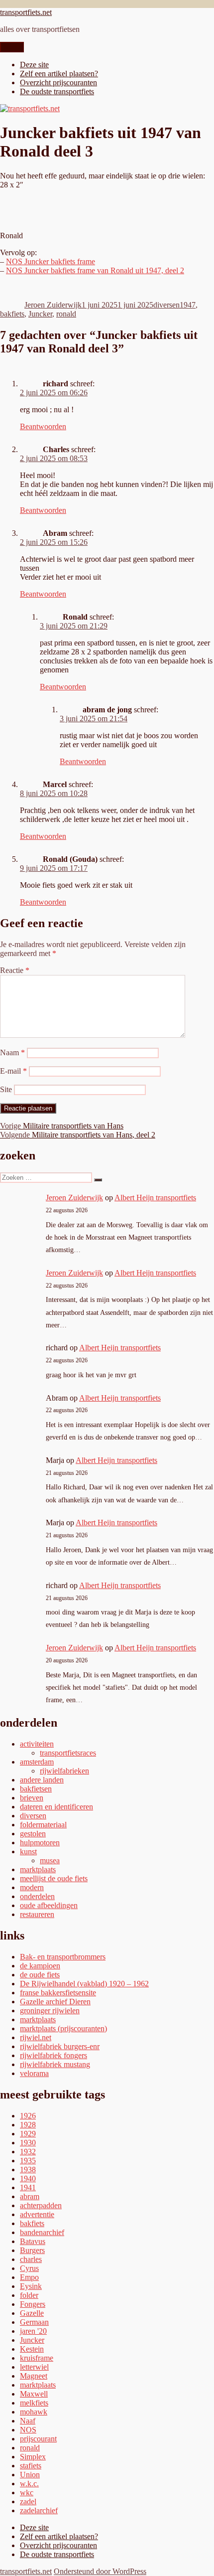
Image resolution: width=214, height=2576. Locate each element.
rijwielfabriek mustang (55, 2064)
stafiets (31, 2466)
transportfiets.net (26, 12)
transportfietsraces (68, 1753)
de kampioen (40, 1966)
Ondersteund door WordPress (100, 2571)
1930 (28, 2143)
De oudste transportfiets (57, 91)
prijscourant (38, 2439)
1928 (28, 2125)
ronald (66, 314)
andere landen (42, 1780)
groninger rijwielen (50, 2011)
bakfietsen (36, 1789)
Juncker (40, 314)
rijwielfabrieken (64, 1771)
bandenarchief (42, 2232)
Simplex (33, 2457)
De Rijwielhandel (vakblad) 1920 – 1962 (84, 1984)
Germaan (34, 2322)
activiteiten (37, 1744)
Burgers (32, 2250)
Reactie (15, 970)
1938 (28, 2170)
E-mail (13, 1071)
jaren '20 (33, 2331)
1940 (28, 2178)
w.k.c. (29, 2484)
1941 (28, 2187)
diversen (166, 305)
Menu (12, 47)
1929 (28, 2134)
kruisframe (37, 2358)
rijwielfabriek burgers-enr (60, 2046)
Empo (29, 2277)
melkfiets (34, 2403)
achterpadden (41, 2205)
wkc (27, 2493)
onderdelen (37, 1896)
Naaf (28, 2421)
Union (30, 2475)
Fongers (33, 2304)
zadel (28, 2501)
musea (50, 1860)
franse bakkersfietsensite (58, 1993)
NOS (28, 2430)
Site (6, 1089)
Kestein (32, 2349)
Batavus (33, 2241)
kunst (28, 1851)
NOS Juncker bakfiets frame (51, 261)
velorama (34, 2073)
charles (31, 2259)
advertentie (37, 2214)
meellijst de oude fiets (54, 1878)
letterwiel (34, 2367)
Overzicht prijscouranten (58, 82)
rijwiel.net (36, 2037)
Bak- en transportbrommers (63, 1957)
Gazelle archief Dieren (55, 2002)
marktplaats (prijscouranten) (63, 2028)
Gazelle (32, 2313)
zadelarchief (39, 2510)
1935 (28, 2161)
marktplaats (38, 1869)
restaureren (37, 1914)
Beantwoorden (43, 426)
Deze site (34, 65)
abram (30, 2196)
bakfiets (12, 314)
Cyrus (29, 2268)
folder (29, 2295)
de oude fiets (40, 1975)
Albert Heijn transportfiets (155, 1198)
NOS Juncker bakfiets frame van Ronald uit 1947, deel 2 (95, 270)
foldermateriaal (43, 1825)
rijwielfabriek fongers (53, 2055)
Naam (12, 1052)
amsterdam (37, 1762)
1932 (28, 2152)
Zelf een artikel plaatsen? (59, 74)
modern (32, 1887)
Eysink (31, 2286)
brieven (32, 1798)
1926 (28, 2116)
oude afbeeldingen (49, 1905)
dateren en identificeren (56, 1807)
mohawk (34, 2412)
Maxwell (34, 2394)
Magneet (34, 2376)
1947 (188, 305)
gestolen (33, 1834)
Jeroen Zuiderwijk (53, 305)
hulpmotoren (40, 1843)
